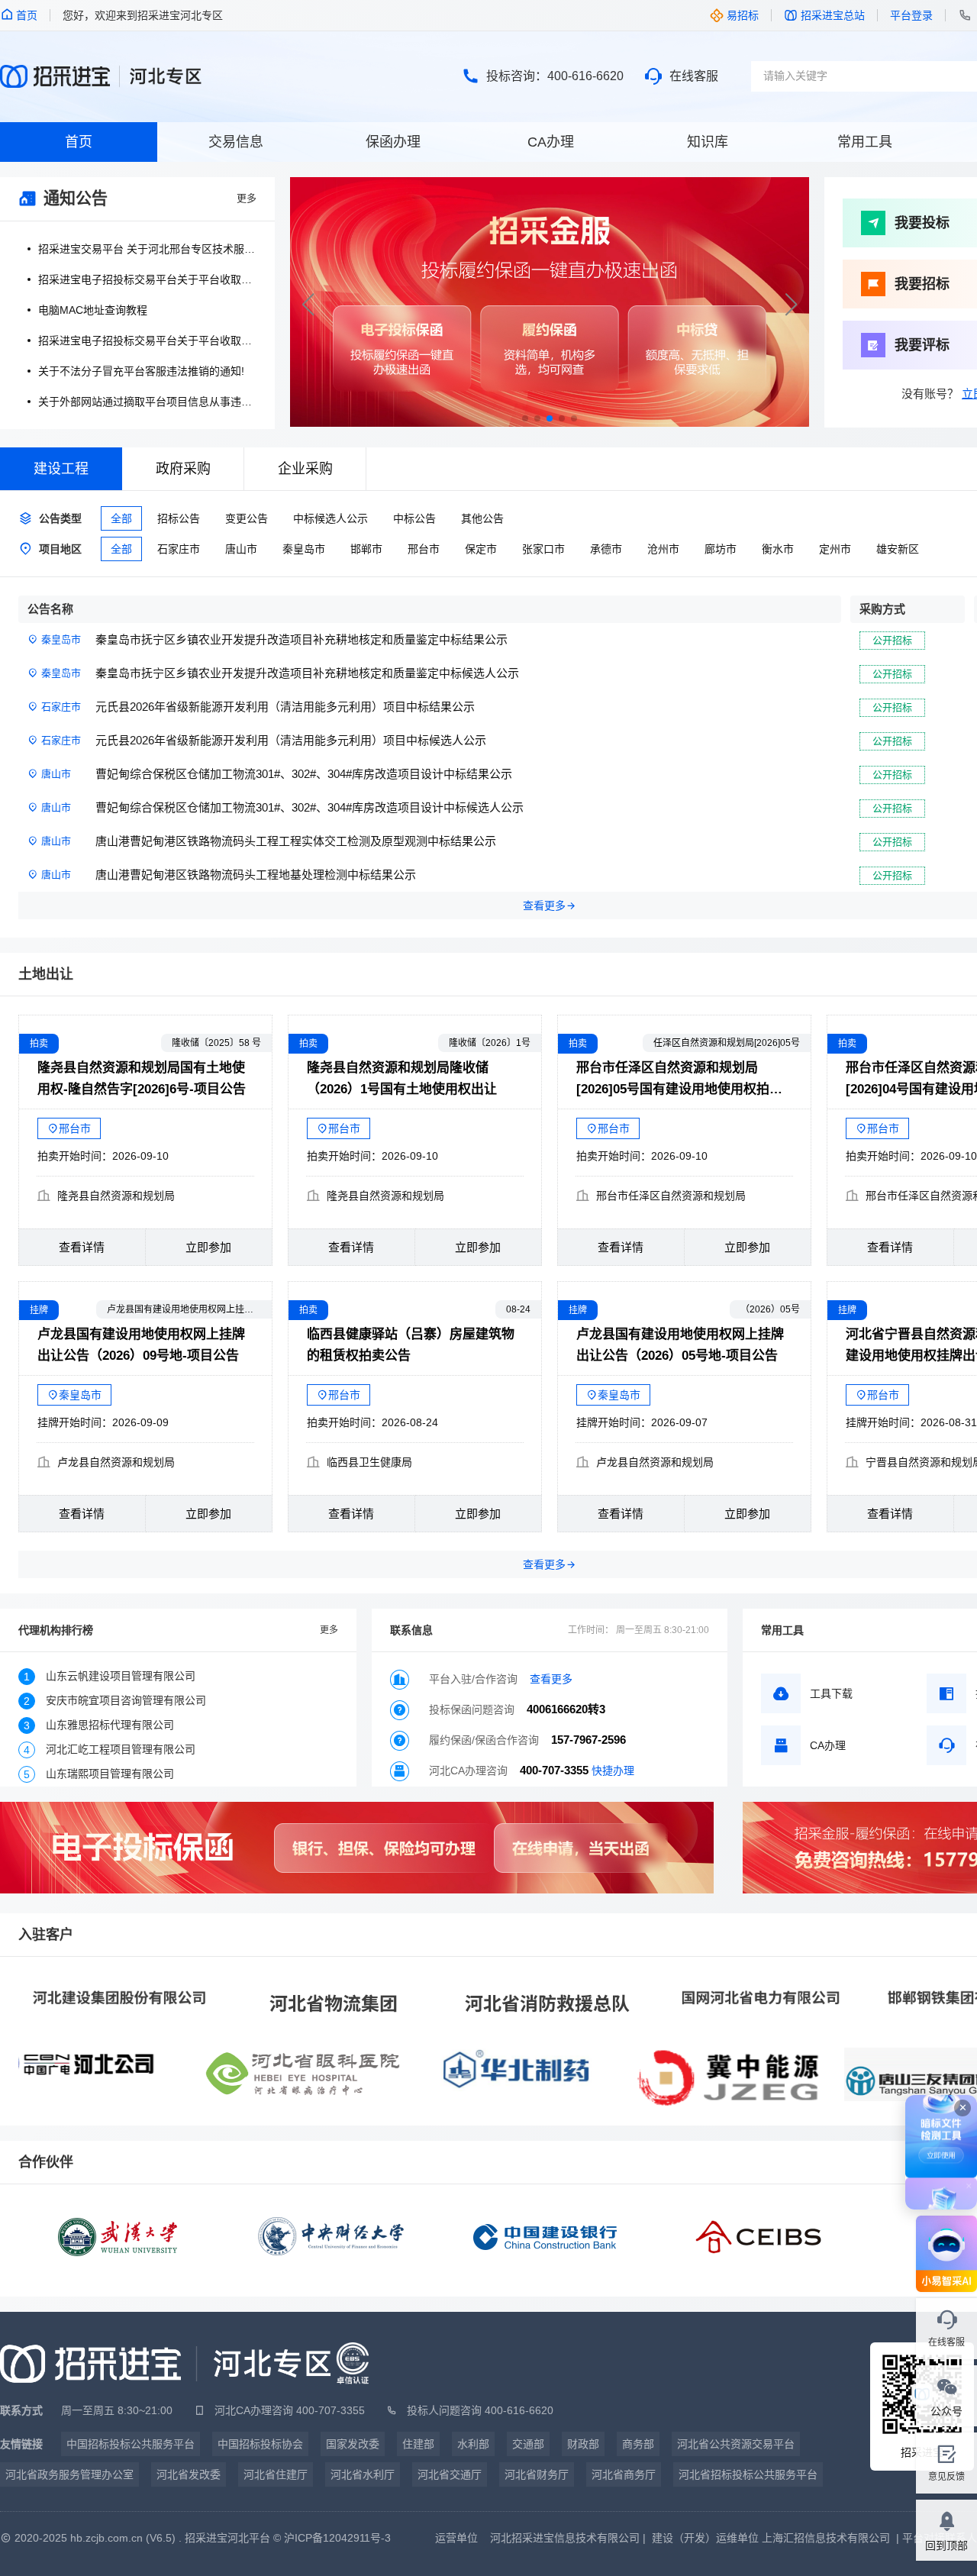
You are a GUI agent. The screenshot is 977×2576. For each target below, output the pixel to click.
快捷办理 (613, 1771)
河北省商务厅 (624, 2474)
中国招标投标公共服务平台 (131, 2444)
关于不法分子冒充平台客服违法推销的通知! (141, 371)
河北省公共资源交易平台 (736, 2444)
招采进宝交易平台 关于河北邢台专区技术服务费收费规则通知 (147, 249)
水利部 (473, 2444)
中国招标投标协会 (260, 2444)
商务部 (638, 2444)
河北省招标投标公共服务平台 (748, 2474)
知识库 (708, 142)
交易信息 (236, 142)
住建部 (418, 2444)
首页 (79, 142)
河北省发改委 (189, 2474)
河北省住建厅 (276, 2474)
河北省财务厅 (537, 2474)
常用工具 (865, 142)
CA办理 (551, 142)
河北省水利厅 (363, 2474)
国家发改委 (353, 2444)
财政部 (583, 2444)
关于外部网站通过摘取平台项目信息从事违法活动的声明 (147, 402)
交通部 (528, 2444)
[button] (791, 305)
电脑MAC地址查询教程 (93, 310)
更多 (247, 198)
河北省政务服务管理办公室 (69, 2474)
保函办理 (393, 142)
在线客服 (694, 76)
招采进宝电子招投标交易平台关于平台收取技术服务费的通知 (147, 279)
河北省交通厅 (450, 2474)
